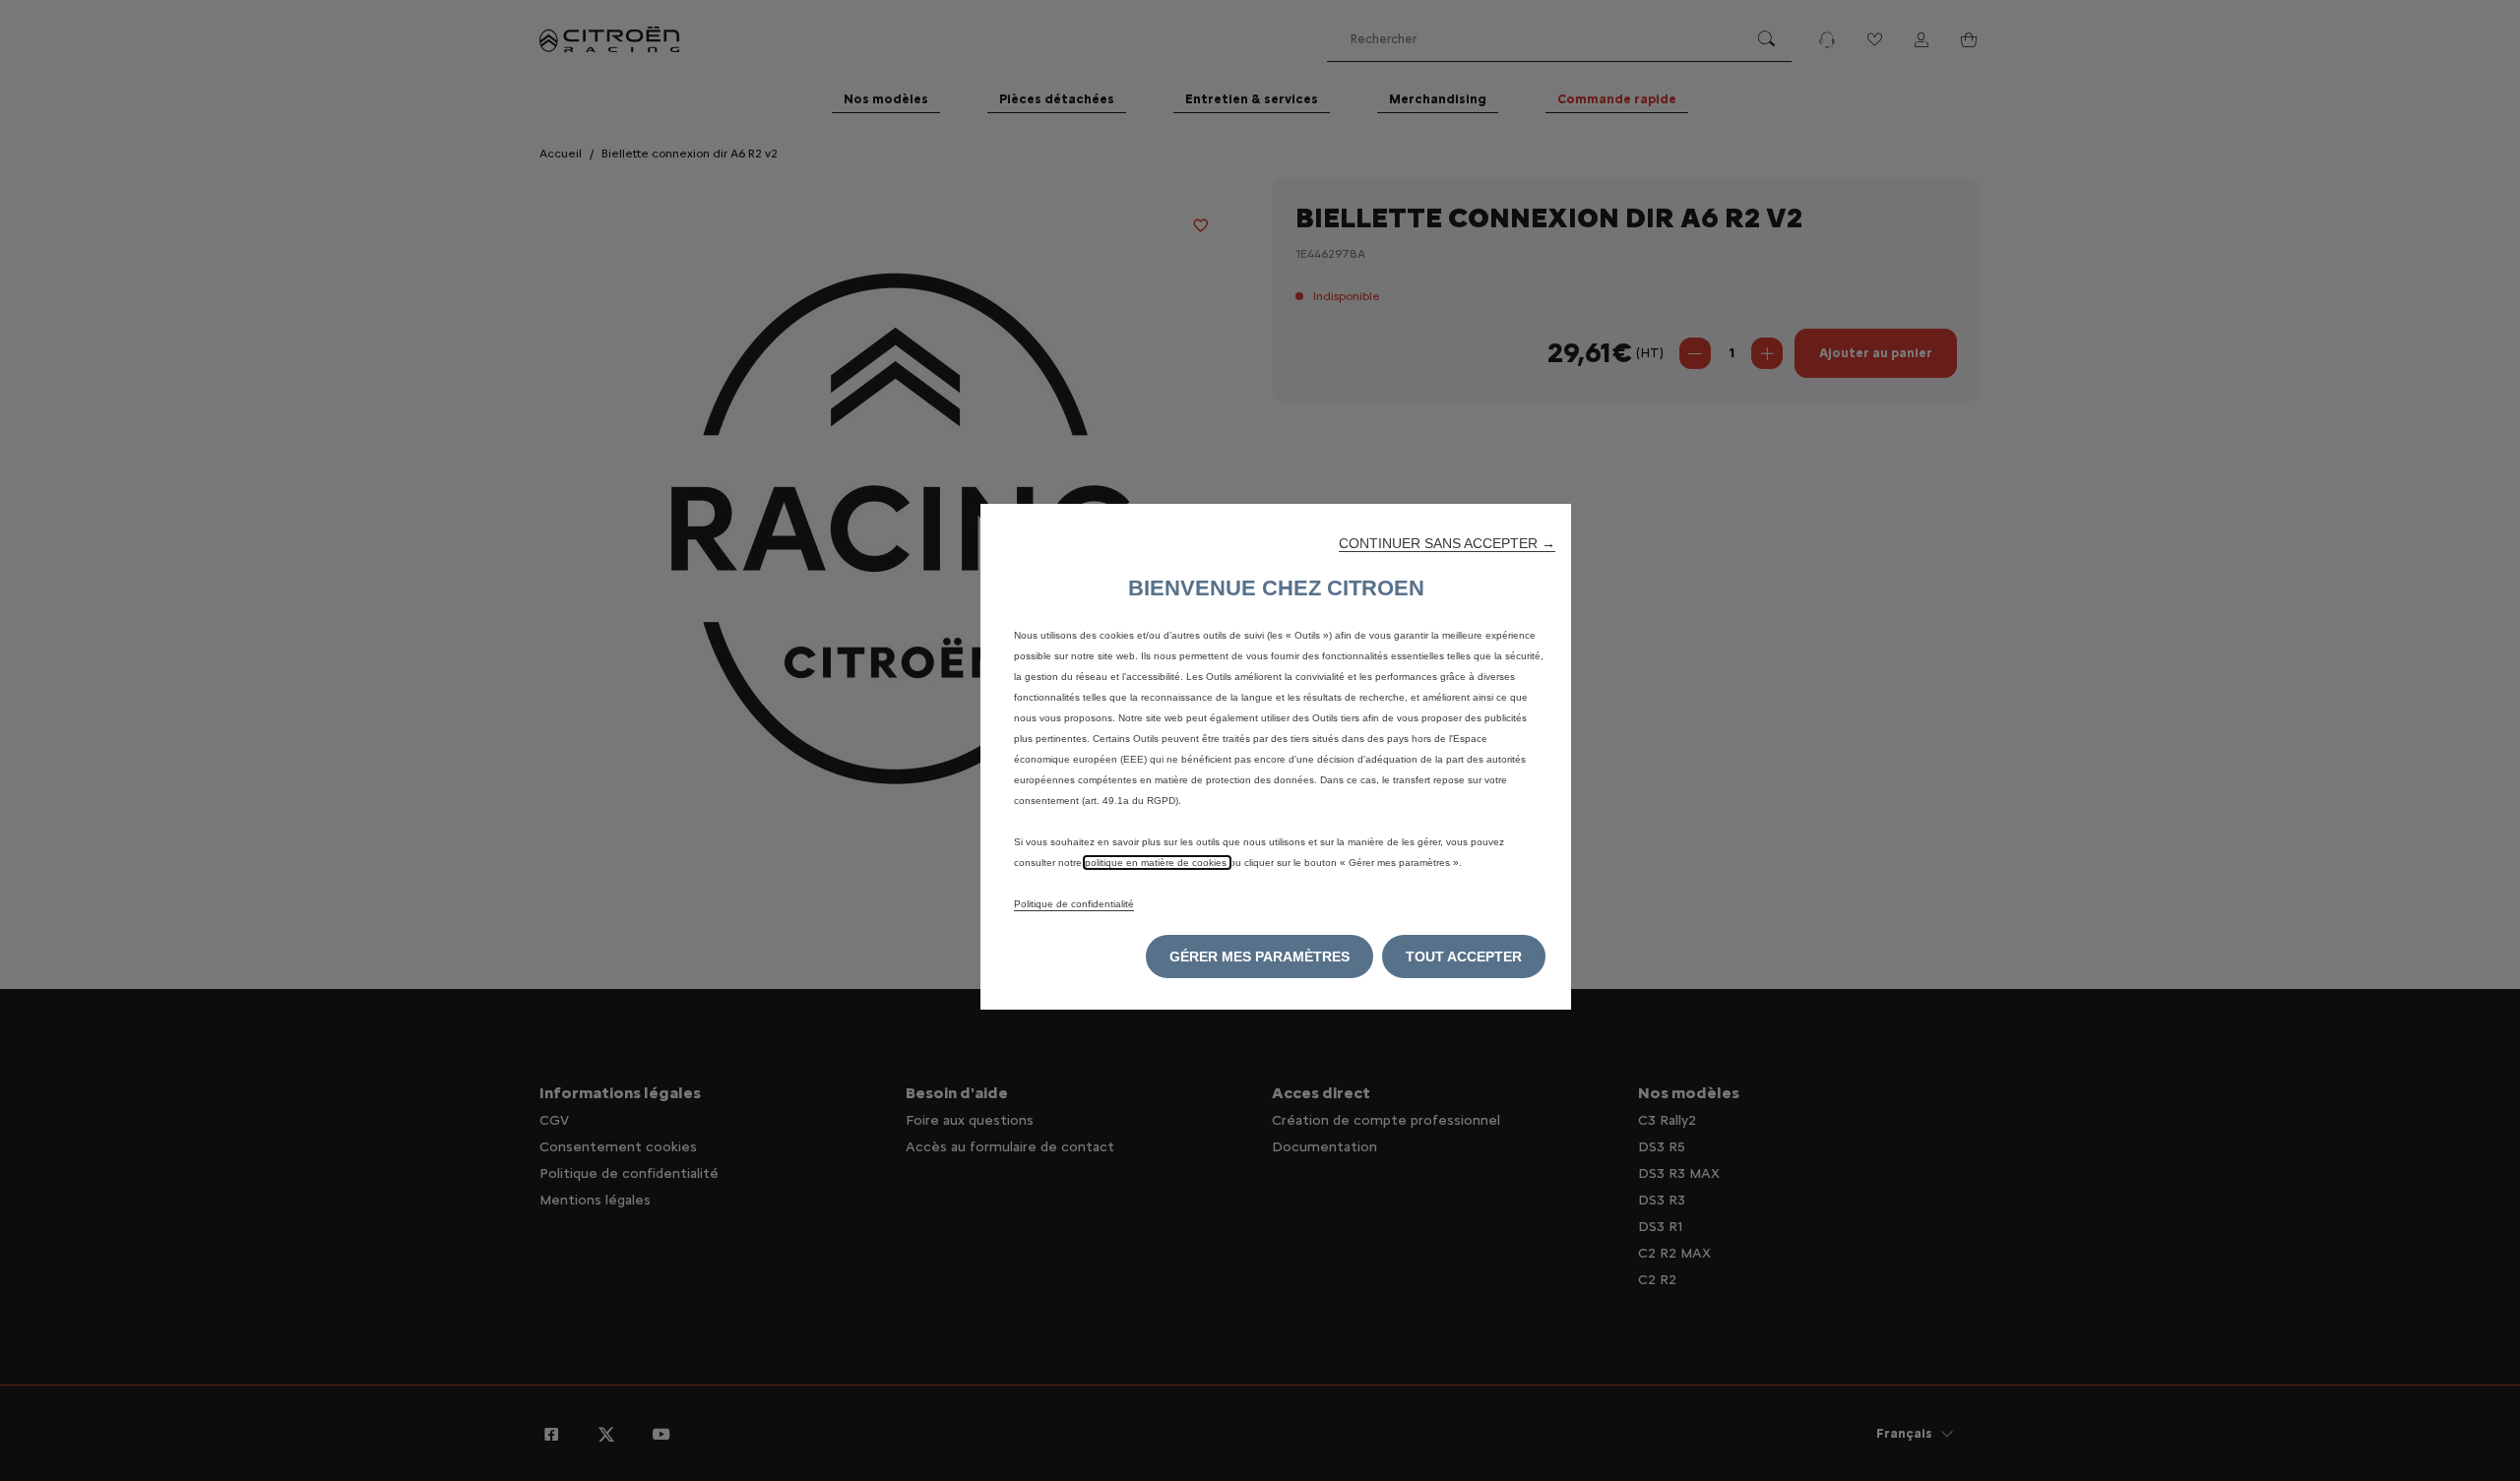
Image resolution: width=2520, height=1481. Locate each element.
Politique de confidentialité (1074, 904)
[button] (1447, 543)
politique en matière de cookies (1157, 863)
